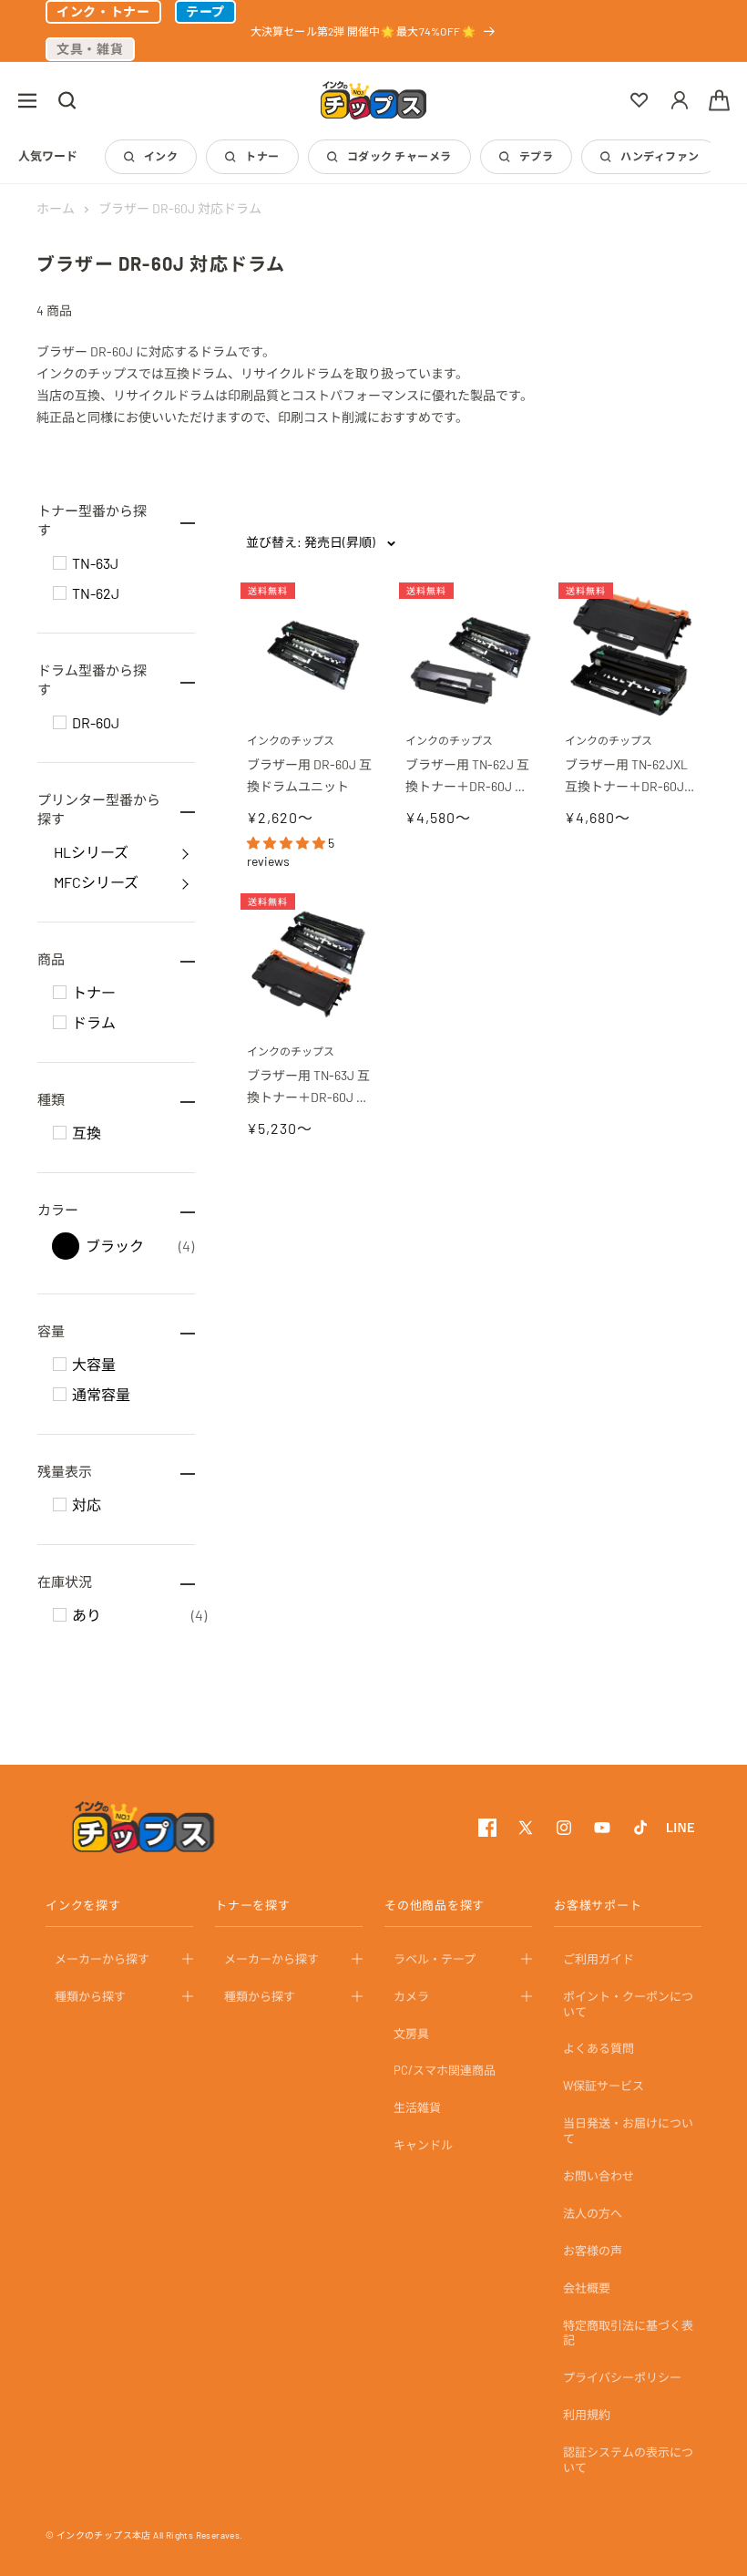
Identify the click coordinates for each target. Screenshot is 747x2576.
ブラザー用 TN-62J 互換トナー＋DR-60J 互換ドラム (467, 777)
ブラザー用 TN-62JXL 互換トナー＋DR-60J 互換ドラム (628, 777)
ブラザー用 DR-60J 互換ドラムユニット (309, 775)
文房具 (411, 2034)
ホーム (56, 208)
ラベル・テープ (435, 1959)
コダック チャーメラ (399, 156)
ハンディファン (660, 156)
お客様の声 (593, 2251)
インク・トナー (103, 11)
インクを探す (83, 1905)
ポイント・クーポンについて (628, 2004)
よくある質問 (599, 2048)
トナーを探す (253, 1905)
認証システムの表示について (628, 2460)
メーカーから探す (102, 1959)
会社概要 (587, 2288)
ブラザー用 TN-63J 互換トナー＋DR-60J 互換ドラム (308, 1088)
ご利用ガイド (599, 1959)
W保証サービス (604, 2086)
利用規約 (587, 2415)
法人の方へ (593, 2213)
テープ (205, 11)
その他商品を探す (435, 1905)
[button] (27, 100)
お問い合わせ (599, 2176)
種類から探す (90, 1996)
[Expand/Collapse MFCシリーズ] (185, 882)
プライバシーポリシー (622, 2377)
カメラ (411, 1996)
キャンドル (423, 2145)
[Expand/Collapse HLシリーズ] (185, 852)
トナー (262, 156)
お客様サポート (598, 1905)
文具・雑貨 (90, 49)
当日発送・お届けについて (628, 2131)
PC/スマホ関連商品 (445, 2070)
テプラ (536, 156)
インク (161, 156)
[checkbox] (60, 563)
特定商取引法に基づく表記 (628, 2333)
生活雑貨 (417, 2107)
